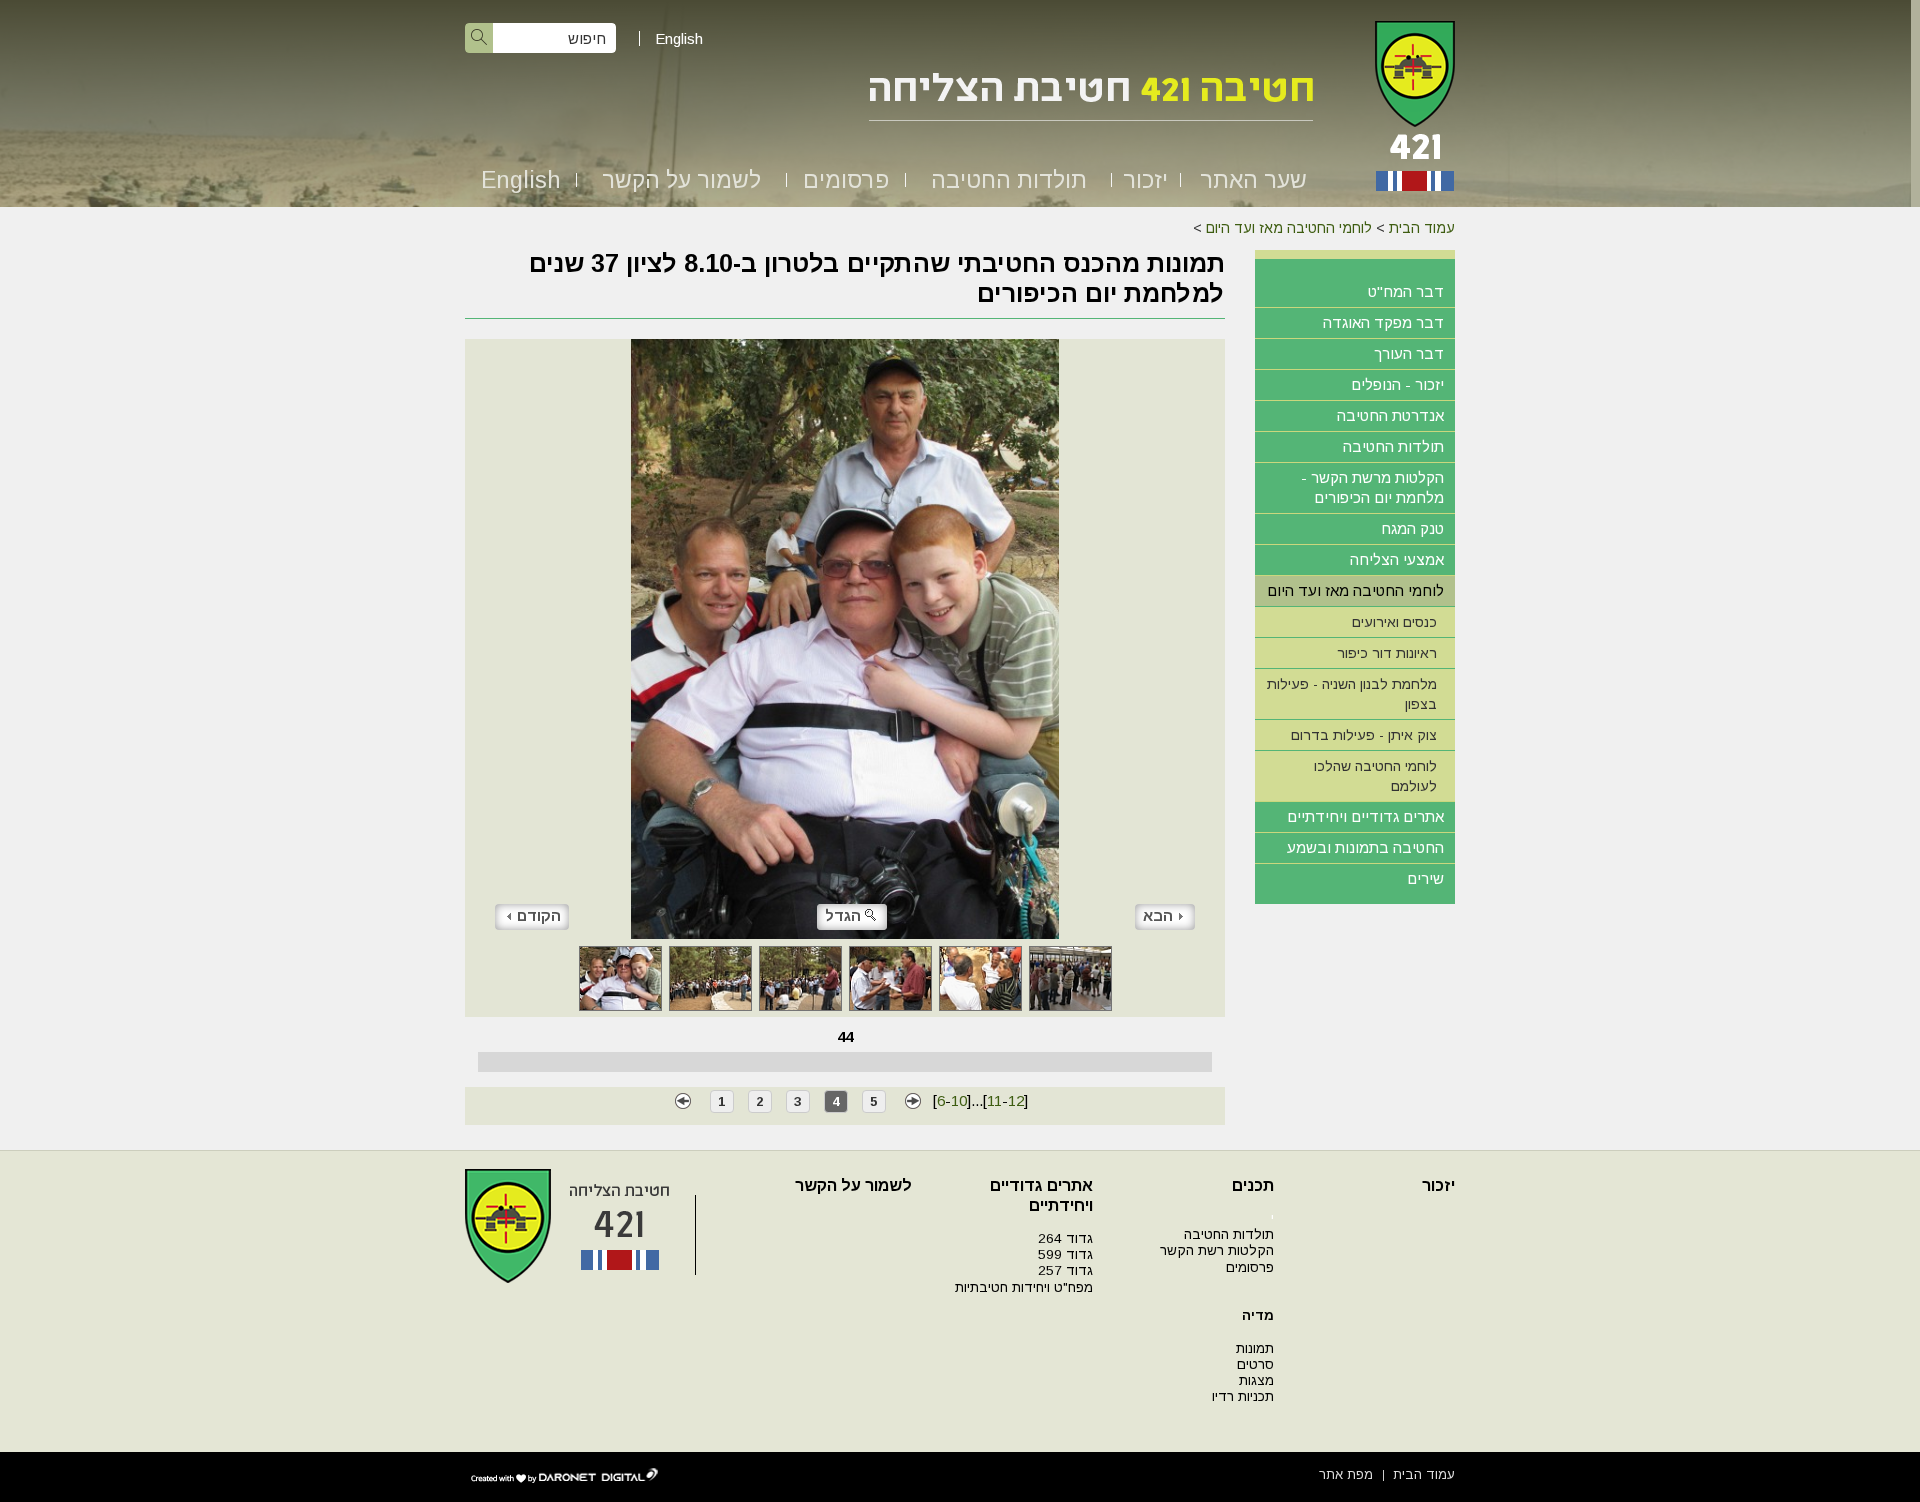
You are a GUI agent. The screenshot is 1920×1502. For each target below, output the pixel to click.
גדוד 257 (1065, 1270)
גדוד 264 (1065, 1238)
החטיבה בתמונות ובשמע (1365, 847)
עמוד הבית (1422, 228)
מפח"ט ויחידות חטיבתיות (1024, 1287)
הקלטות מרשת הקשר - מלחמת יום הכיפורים (1372, 487)
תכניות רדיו (1243, 1396)
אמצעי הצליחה (1397, 559)
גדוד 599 (1065, 1254)
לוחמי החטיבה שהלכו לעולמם (1375, 776)
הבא (1158, 915)
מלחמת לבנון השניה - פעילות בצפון (1352, 694)
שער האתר (1253, 180)
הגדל (843, 915)
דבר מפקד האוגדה (1383, 322)
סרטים (1255, 1364)
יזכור (1145, 180)
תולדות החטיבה (1009, 180)
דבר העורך (1409, 353)
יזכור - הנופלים (1397, 384)
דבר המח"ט (1406, 291)
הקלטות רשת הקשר (1217, 1250)
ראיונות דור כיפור (1387, 653)
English (679, 38)
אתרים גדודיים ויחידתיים (1365, 816)
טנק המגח (1412, 528)
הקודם (539, 915)
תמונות (1255, 1348)
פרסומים (846, 180)
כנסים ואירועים (1394, 622)
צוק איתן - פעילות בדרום (1364, 735)
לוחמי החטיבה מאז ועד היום (1289, 228)
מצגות (1256, 1380)
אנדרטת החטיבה (1390, 415)
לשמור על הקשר (681, 180)
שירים (1425, 878)
